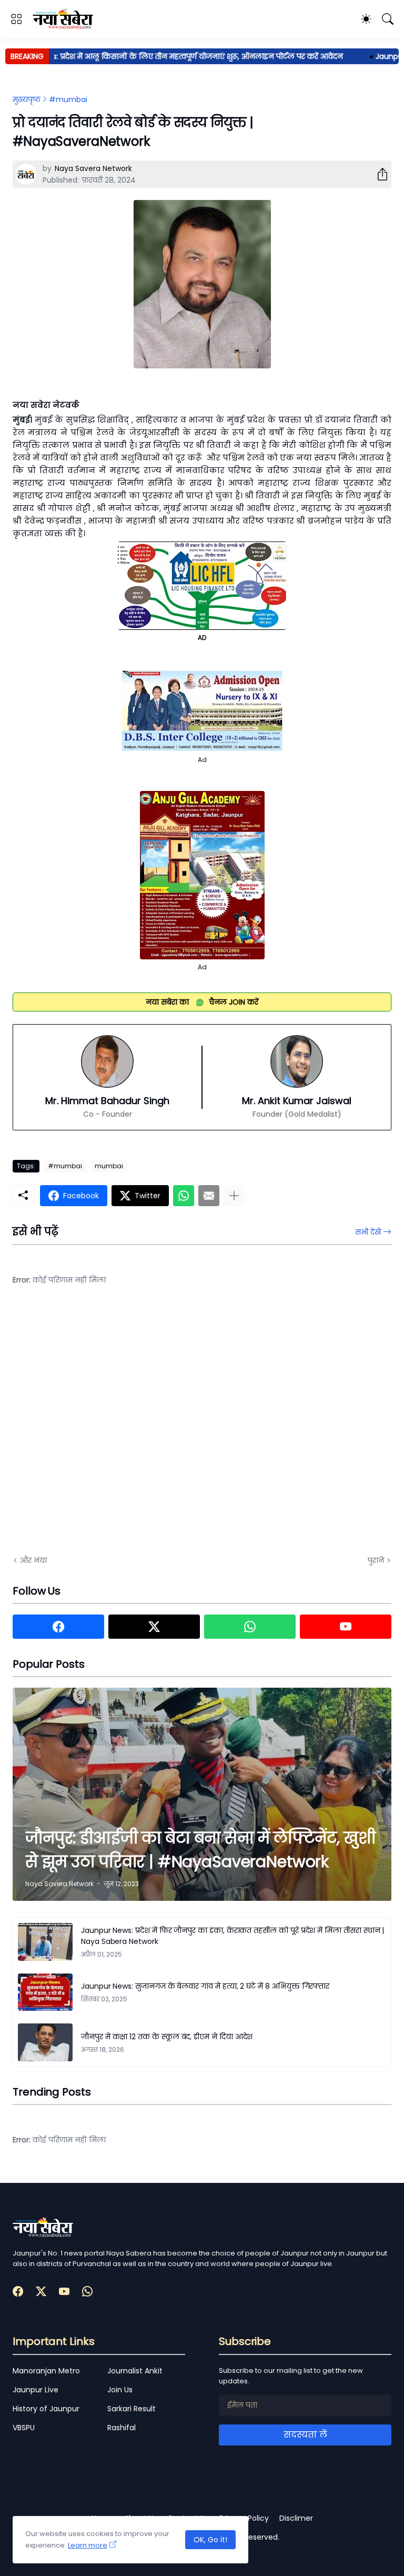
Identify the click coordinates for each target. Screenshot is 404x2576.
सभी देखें (368, 1232)
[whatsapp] (250, 1627)
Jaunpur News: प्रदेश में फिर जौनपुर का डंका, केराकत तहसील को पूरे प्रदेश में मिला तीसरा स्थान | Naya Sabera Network (233, 1936)
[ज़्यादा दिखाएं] (234, 1196)
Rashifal (122, 2428)
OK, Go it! (210, 2540)
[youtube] (346, 1627)
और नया (33, 1560)
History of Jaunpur (46, 2409)
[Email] (209, 1196)
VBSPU (24, 2428)
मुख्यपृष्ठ (27, 99)
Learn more (88, 2545)
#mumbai (68, 99)
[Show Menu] (16, 19)
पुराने (376, 1560)
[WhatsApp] (184, 1196)
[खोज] (388, 19)
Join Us (120, 2390)
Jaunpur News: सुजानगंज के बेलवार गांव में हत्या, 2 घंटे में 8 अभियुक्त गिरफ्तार (205, 1986)
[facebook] (58, 1627)
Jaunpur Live (36, 2390)
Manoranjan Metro (46, 2371)
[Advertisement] (118, 1428)
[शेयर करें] (378, 174)
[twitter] (154, 1627)
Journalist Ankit (135, 2371)
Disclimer (296, 2518)
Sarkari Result (132, 2409)
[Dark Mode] (366, 19)
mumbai (109, 1166)
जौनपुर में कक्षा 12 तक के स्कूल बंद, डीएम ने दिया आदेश (167, 2037)
